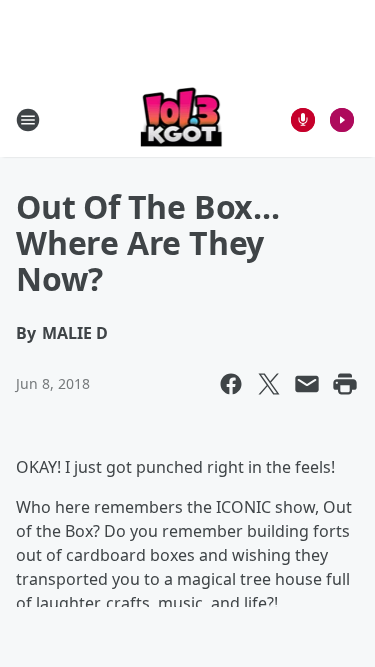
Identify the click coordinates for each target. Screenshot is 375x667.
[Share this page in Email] (307, 384)
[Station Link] (181, 119)
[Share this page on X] (269, 384)
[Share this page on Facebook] (231, 384)
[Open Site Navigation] (28, 120)
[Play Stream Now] (342, 120)
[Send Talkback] (303, 120)
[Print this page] (345, 384)
